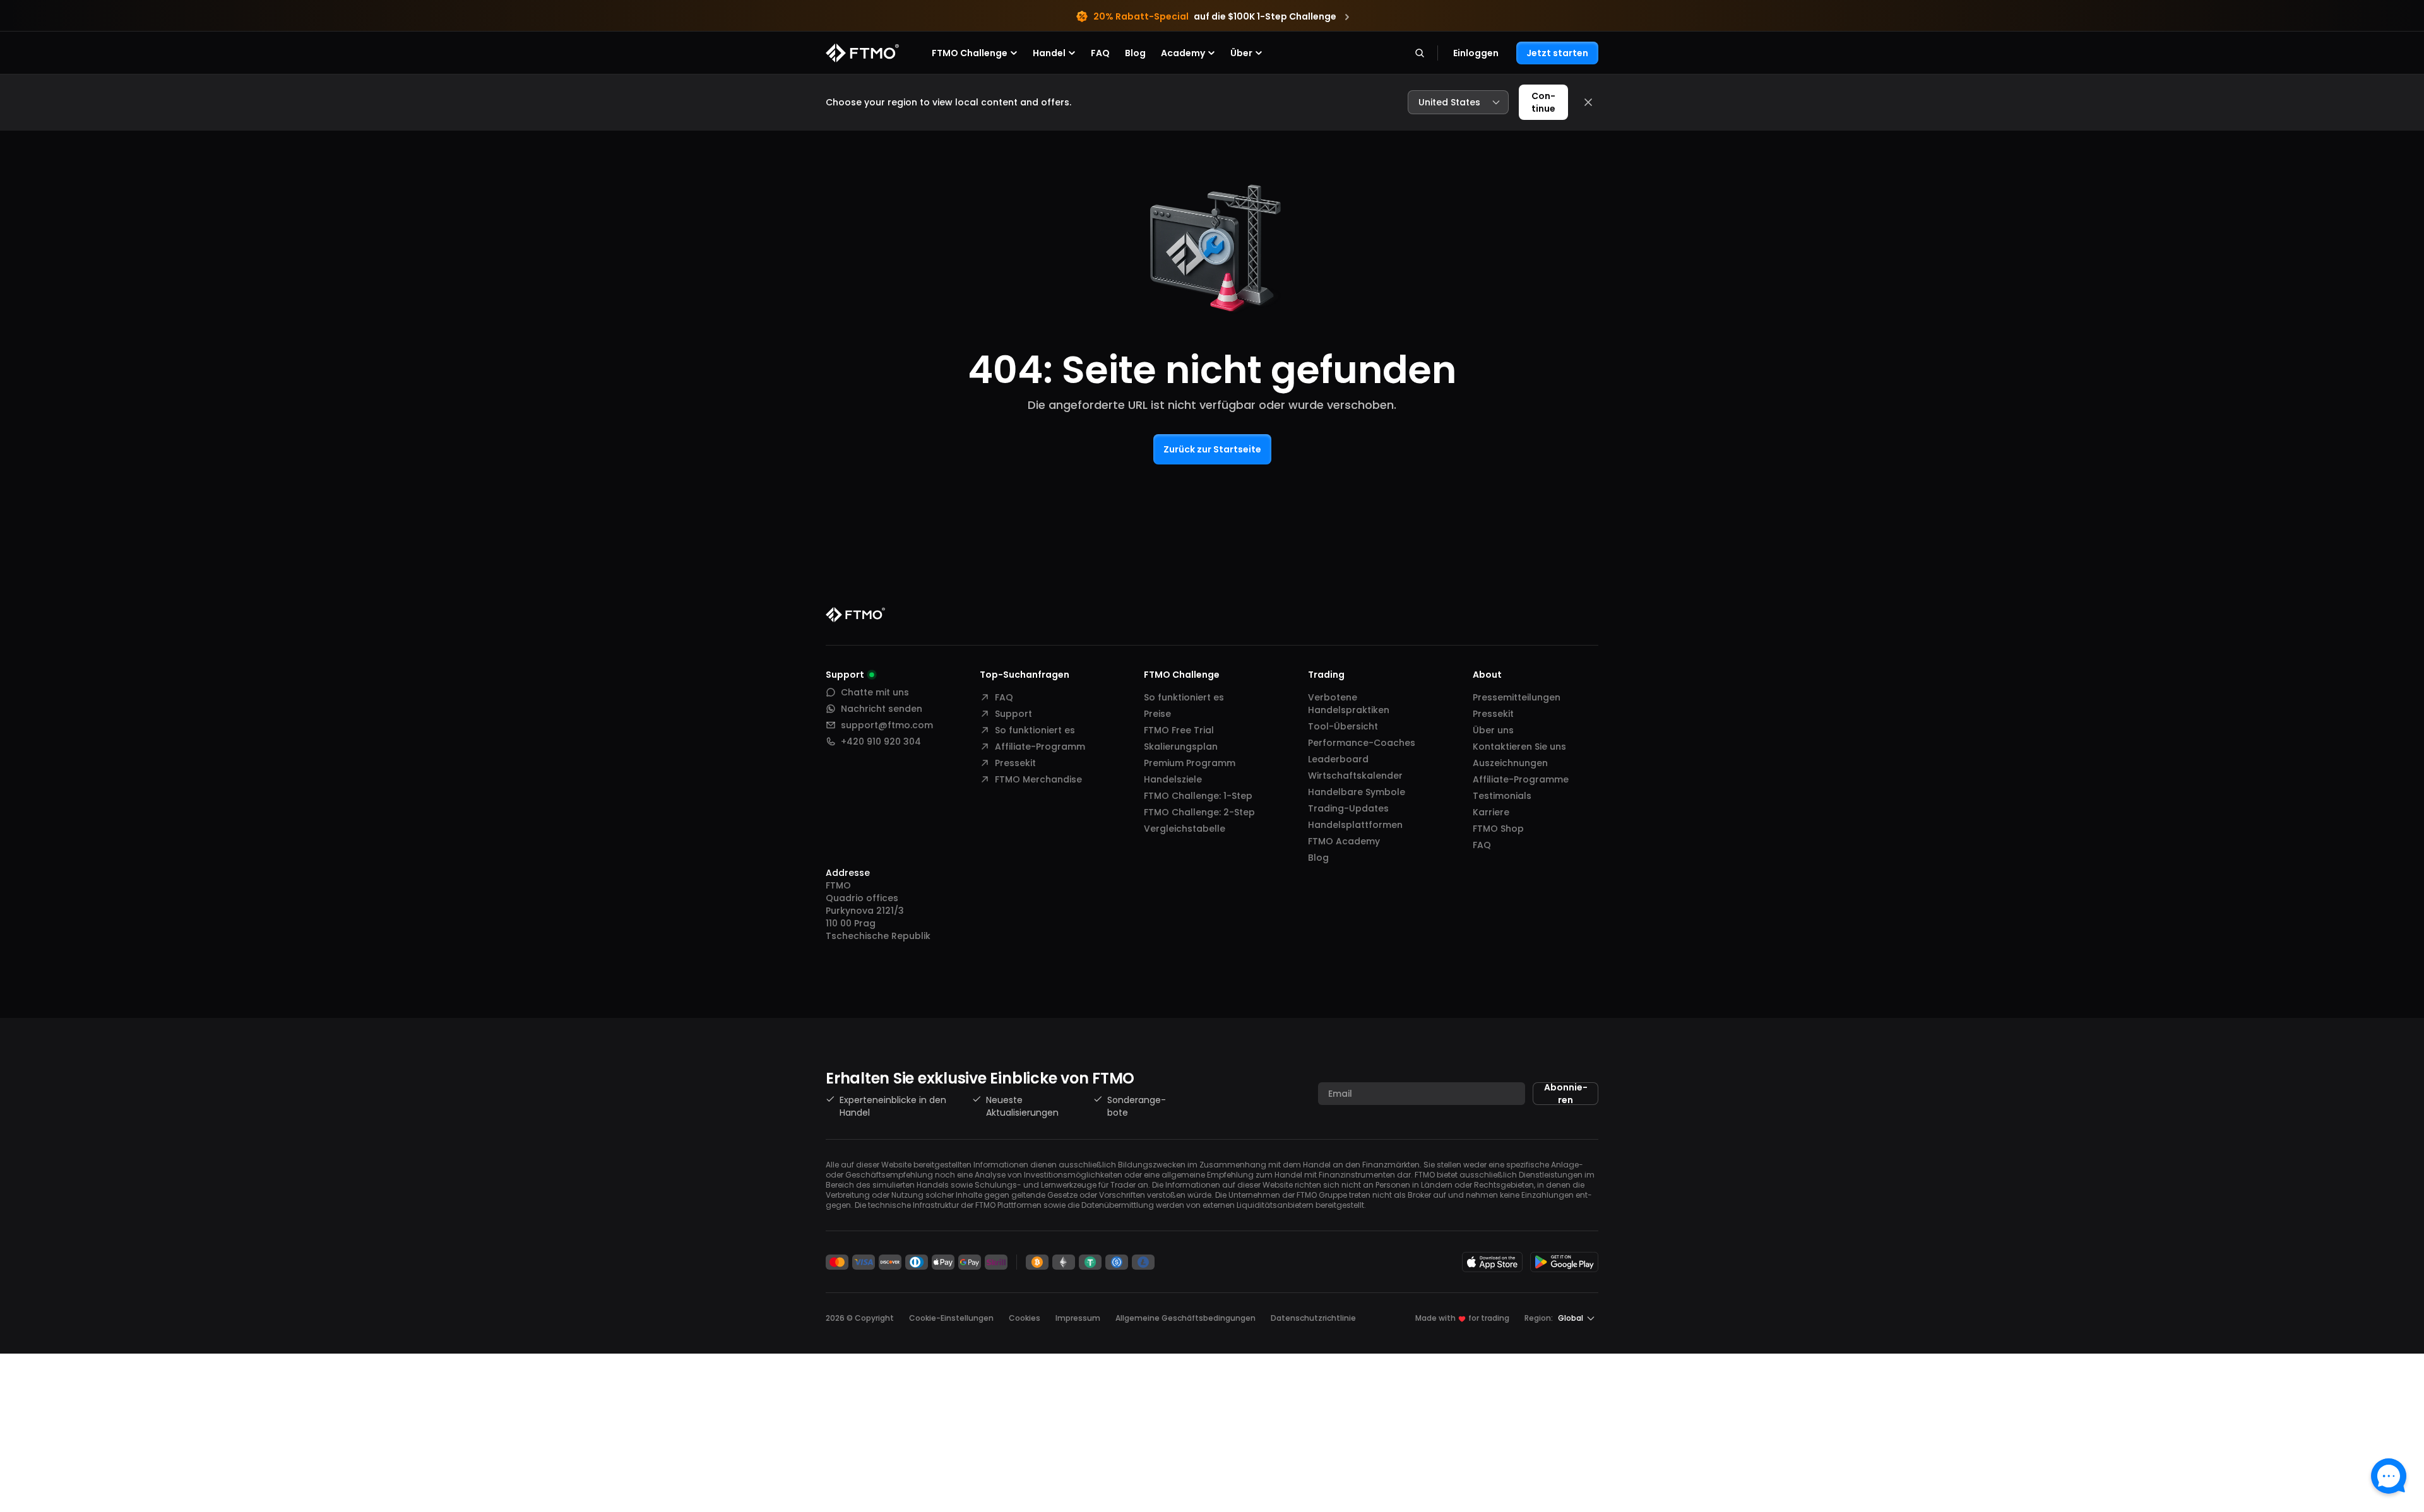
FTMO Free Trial (1179, 730)
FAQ (1100, 53)
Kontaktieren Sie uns (1519, 747)
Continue (1543, 102)
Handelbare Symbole (1357, 792)
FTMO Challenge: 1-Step (1198, 796)
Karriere (1491, 812)
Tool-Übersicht (1343, 726)
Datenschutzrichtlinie (1313, 1318)
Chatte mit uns (875, 692)
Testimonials (1502, 796)
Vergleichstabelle (1185, 829)
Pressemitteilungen (1517, 697)
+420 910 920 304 (881, 741)
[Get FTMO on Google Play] (1564, 1262)
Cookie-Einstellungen (951, 1318)
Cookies (1025, 1318)
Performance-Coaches (1362, 743)
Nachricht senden (882, 709)
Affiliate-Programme (1521, 779)
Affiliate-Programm (1040, 747)
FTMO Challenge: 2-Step (1199, 812)
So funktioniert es (1035, 730)
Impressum (1078, 1318)
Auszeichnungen (1510, 763)
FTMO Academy (1344, 841)
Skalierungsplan (1181, 747)
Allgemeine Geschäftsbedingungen (1185, 1318)
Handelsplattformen (1355, 825)
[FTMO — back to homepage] (862, 53)
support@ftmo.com (887, 725)
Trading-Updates (1348, 808)
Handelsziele (1173, 779)
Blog (1135, 53)
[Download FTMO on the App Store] (1492, 1262)
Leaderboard (1338, 759)
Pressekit (1015, 763)
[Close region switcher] (1588, 102)
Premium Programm (1190, 763)
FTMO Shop (1498, 829)
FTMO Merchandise (1038, 779)
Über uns (1493, 730)
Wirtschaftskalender (1355, 776)
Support (1013, 714)
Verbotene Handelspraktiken (1349, 704)
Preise (1157, 714)
